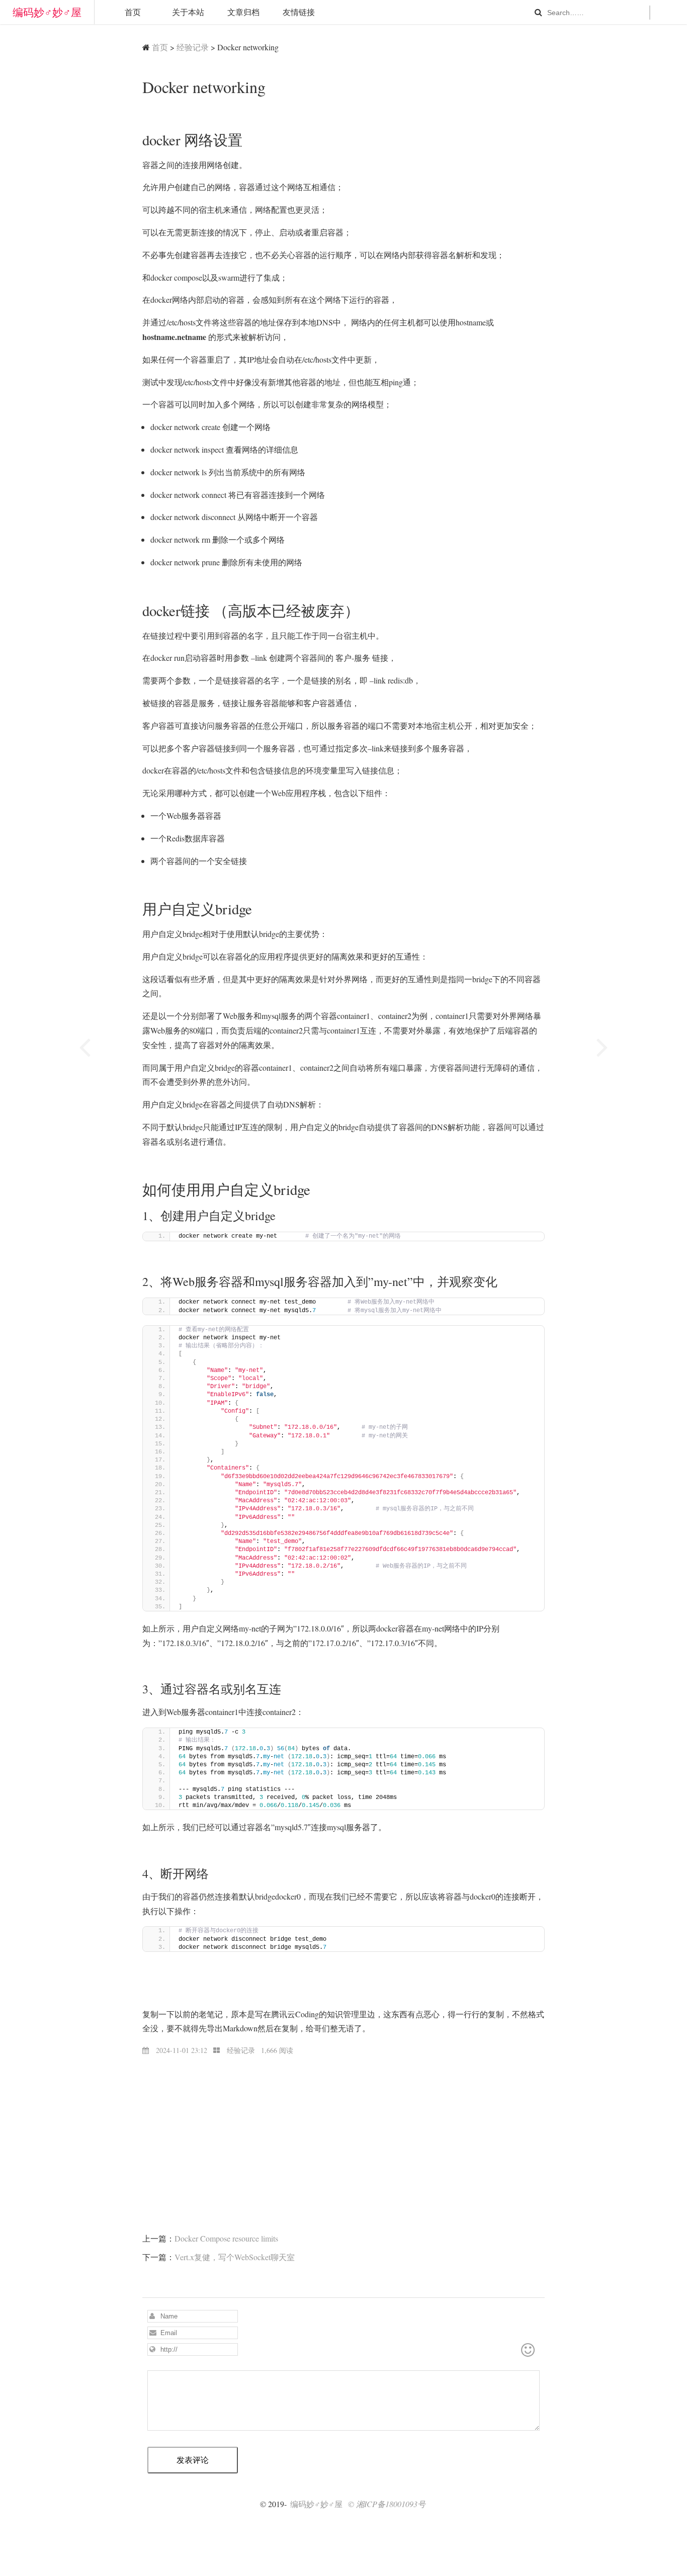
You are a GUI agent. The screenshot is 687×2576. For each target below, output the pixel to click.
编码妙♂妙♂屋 (47, 12)
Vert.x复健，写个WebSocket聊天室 (235, 2257)
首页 (133, 12)
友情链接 (299, 12)
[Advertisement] (343, 2127)
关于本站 (188, 12)
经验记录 (193, 47)
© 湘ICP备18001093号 (387, 2504)
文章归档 (243, 12)
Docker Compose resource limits (226, 2238)
